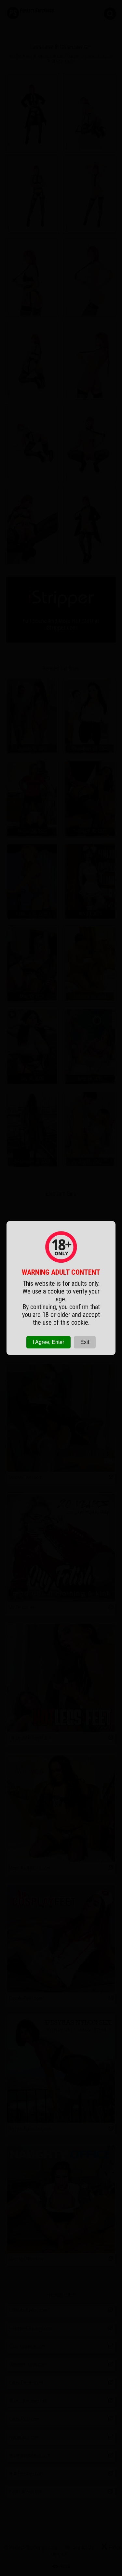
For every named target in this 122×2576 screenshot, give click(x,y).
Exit (85, 1342)
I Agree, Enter (48, 1342)
